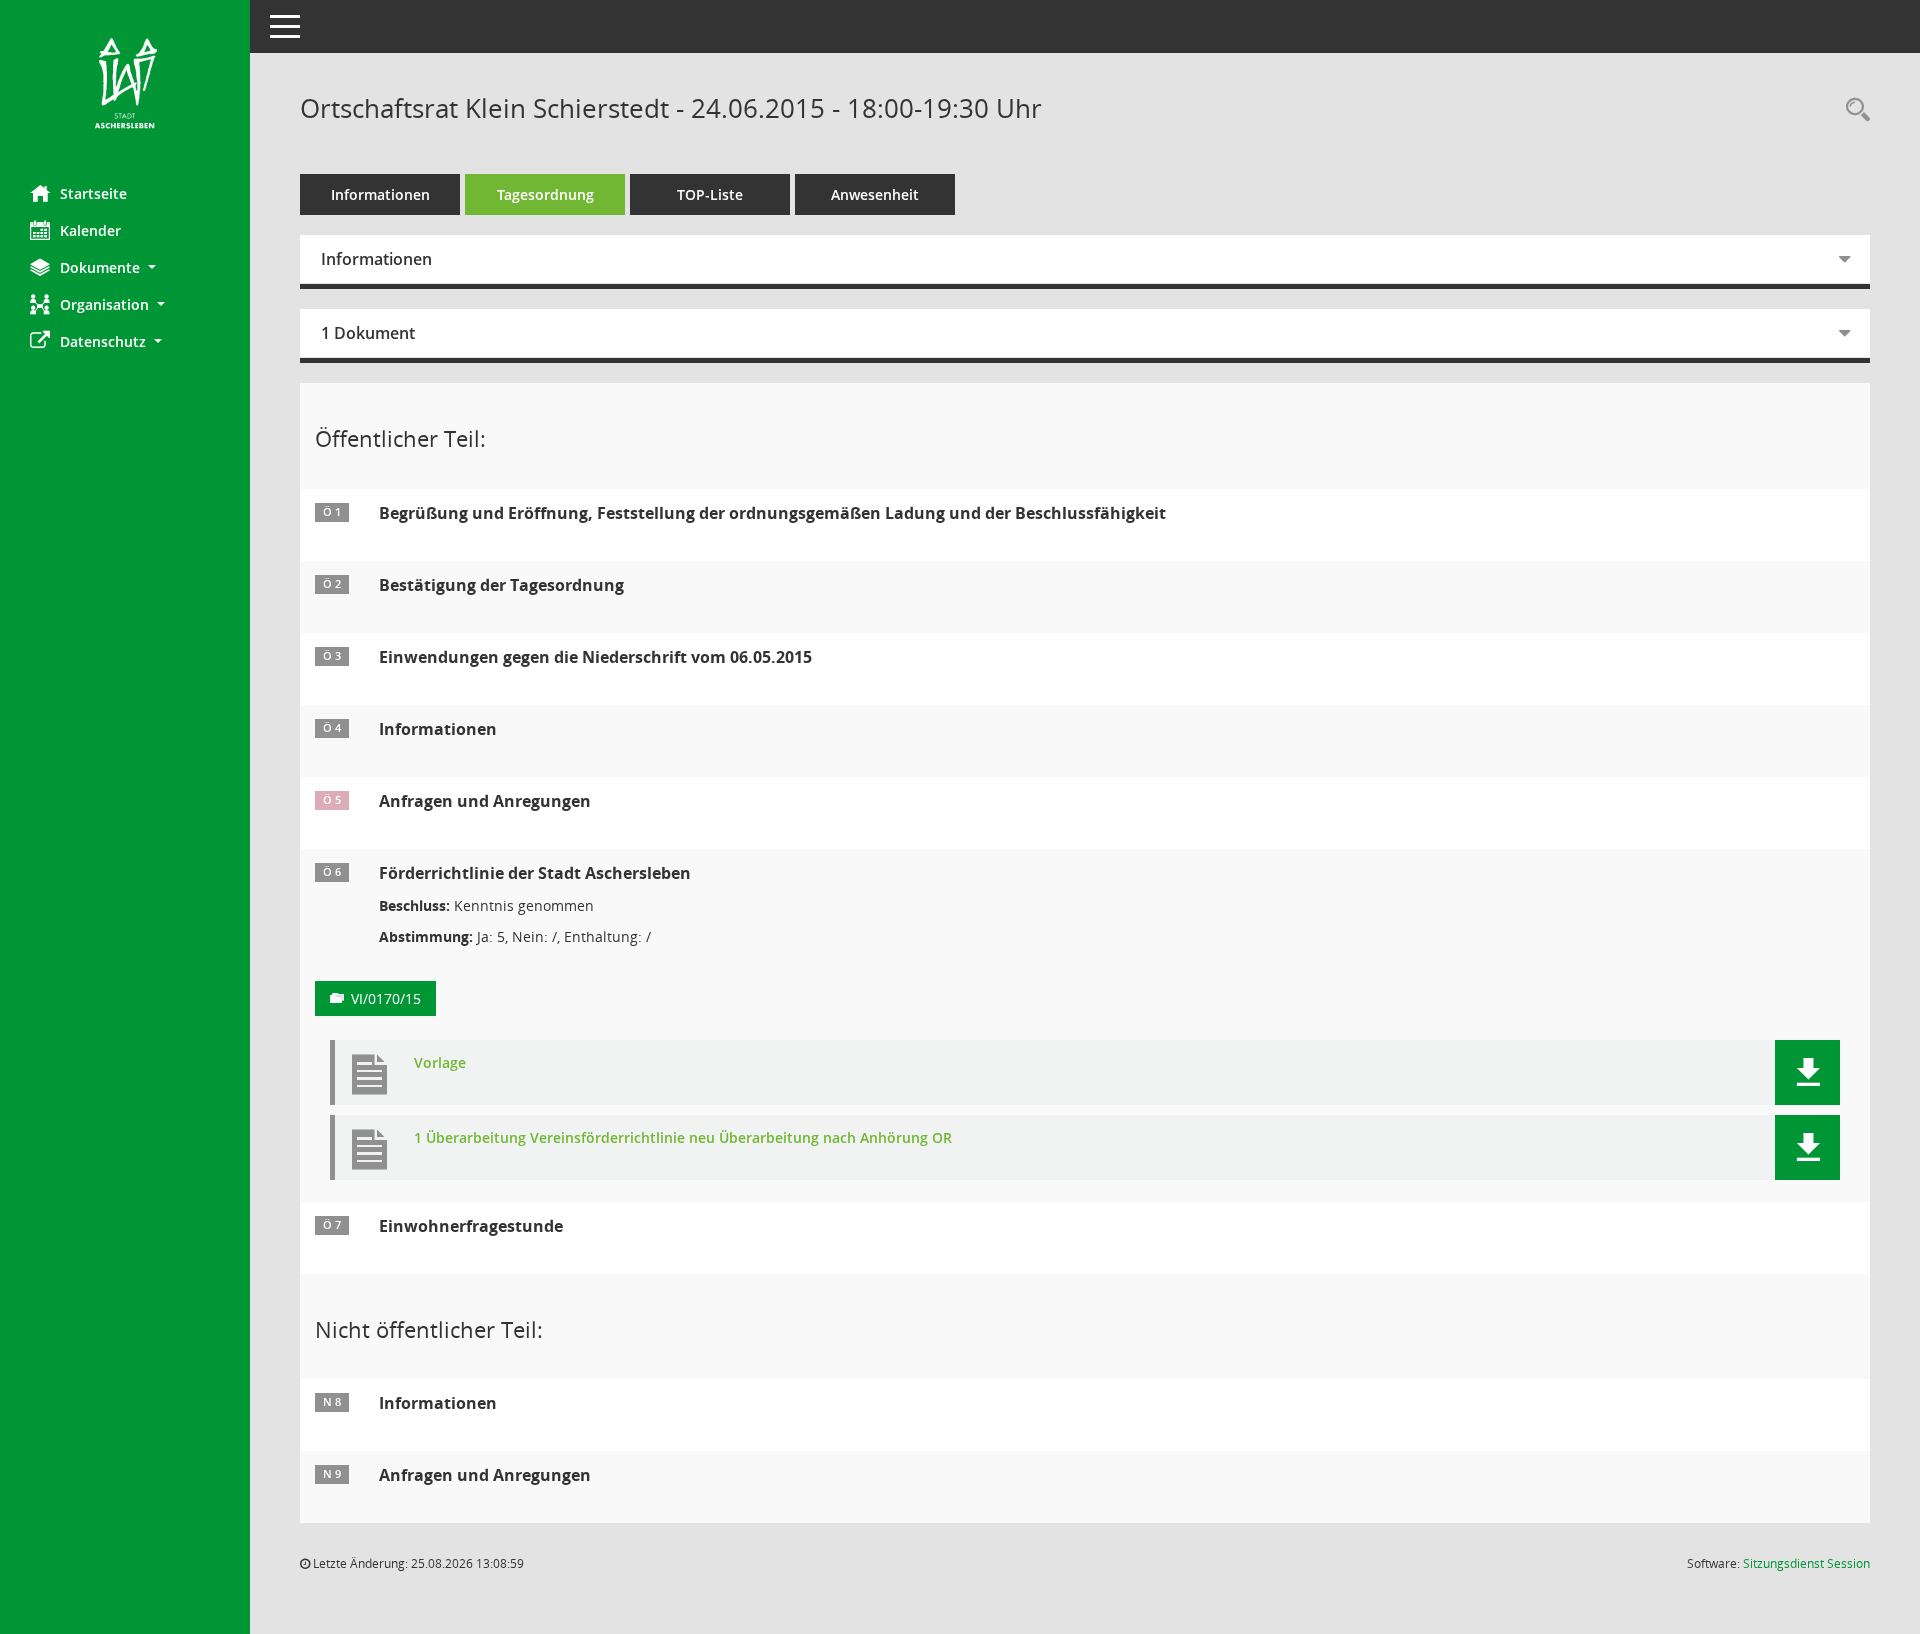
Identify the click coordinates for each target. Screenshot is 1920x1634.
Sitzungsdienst (1806, 1563)
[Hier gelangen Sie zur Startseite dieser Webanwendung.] (125, 85)
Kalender (90, 230)
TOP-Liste (710, 194)
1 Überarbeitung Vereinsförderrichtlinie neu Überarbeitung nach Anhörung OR (683, 1138)
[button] (125, 267)
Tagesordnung (545, 194)
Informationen (380, 194)
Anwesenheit (875, 194)
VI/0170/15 (386, 998)
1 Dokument (368, 333)
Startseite (93, 193)
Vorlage (440, 1063)
